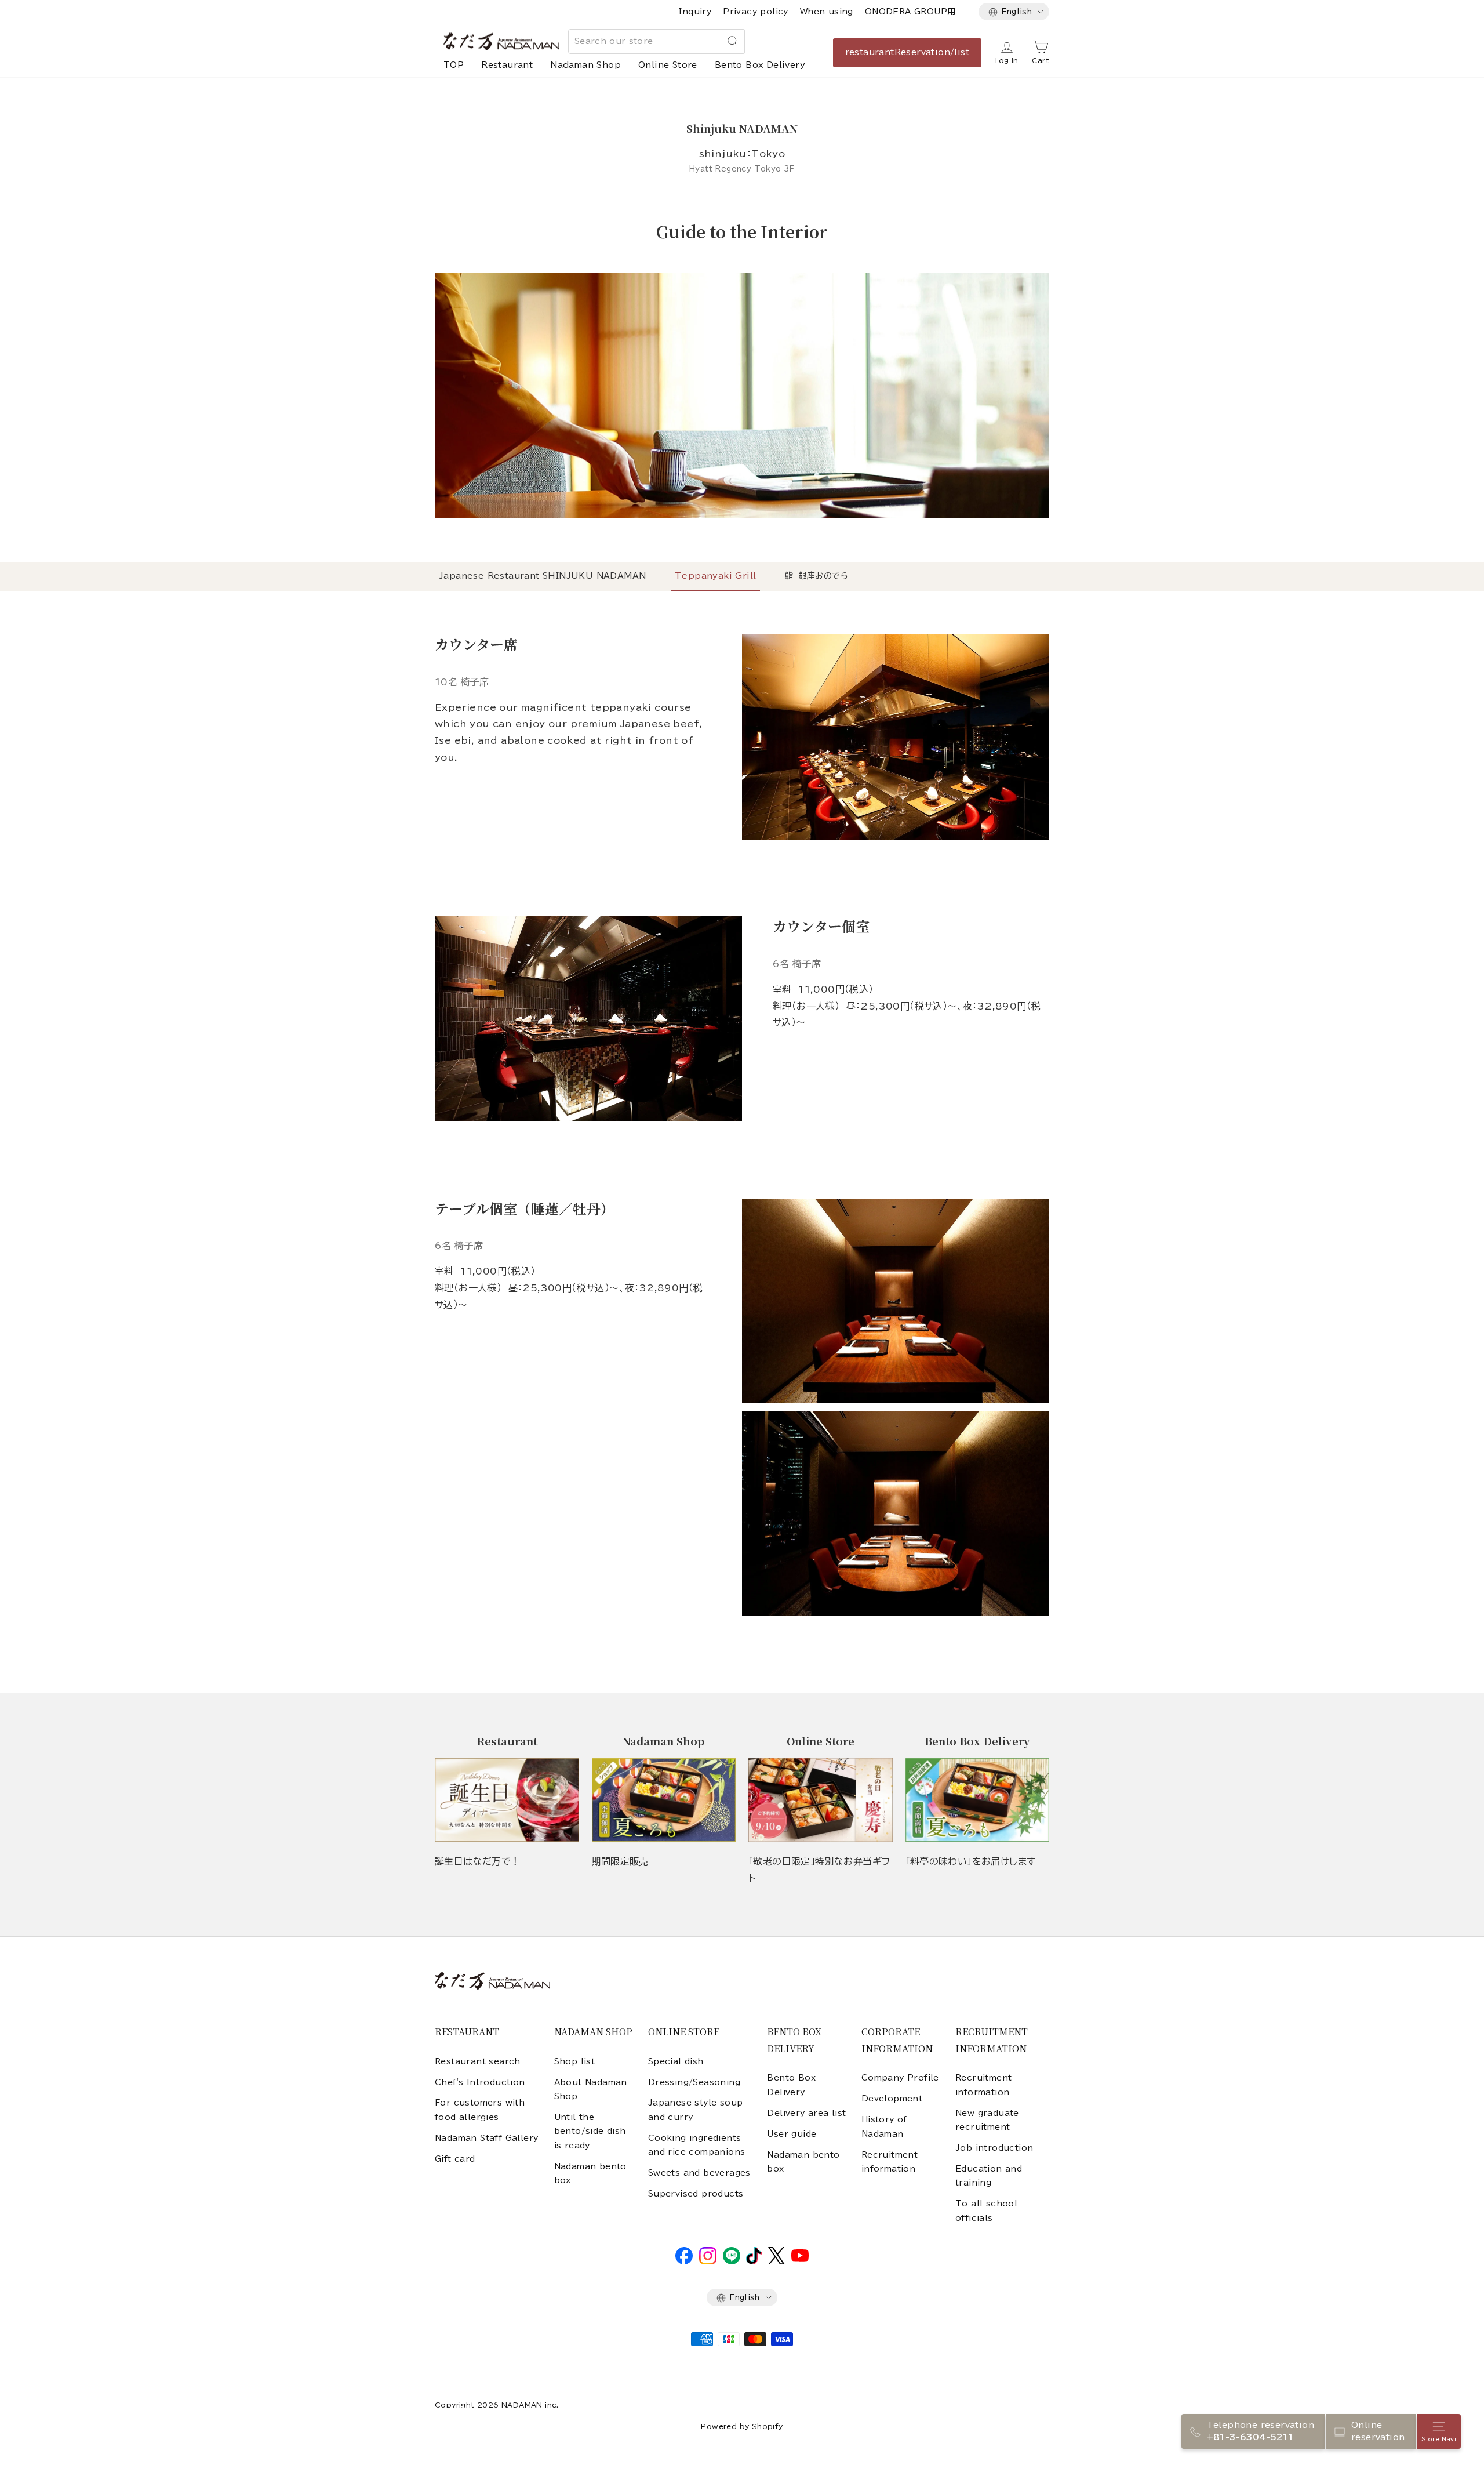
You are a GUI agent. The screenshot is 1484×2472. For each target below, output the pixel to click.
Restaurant (507, 65)
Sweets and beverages (699, 2173)
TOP (454, 65)
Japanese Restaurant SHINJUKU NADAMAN (542, 576)
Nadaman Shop (585, 65)
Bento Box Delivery (760, 65)
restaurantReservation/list (907, 52)
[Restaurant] (507, 1800)
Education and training (989, 2176)
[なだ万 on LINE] (732, 2262)
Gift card (455, 2159)
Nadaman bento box (590, 2173)
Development (892, 2099)
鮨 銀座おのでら (816, 576)
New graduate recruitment (987, 2120)
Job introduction (994, 2148)
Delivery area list (806, 2113)
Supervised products (696, 2194)
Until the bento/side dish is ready (590, 2131)
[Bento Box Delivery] (978, 1800)
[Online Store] (821, 1800)
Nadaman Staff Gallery (486, 2138)
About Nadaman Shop (591, 2089)
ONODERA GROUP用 (910, 12)
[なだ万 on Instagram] (708, 2262)
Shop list (575, 2061)
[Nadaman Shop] (664, 1800)
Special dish (676, 2061)
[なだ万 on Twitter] (776, 2262)
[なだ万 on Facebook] (684, 2262)
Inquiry (695, 12)
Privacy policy (756, 12)
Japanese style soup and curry (696, 2110)
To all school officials (986, 2210)
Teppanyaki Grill (715, 576)
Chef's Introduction (480, 2082)
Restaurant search (478, 2061)
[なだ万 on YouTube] (800, 2259)
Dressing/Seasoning (694, 2082)
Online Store (668, 65)
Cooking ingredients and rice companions (697, 2145)
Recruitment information (890, 2162)
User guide (792, 2134)
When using (827, 12)
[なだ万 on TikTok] (754, 2262)
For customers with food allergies (480, 2110)
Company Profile (900, 2078)
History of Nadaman (884, 2126)
